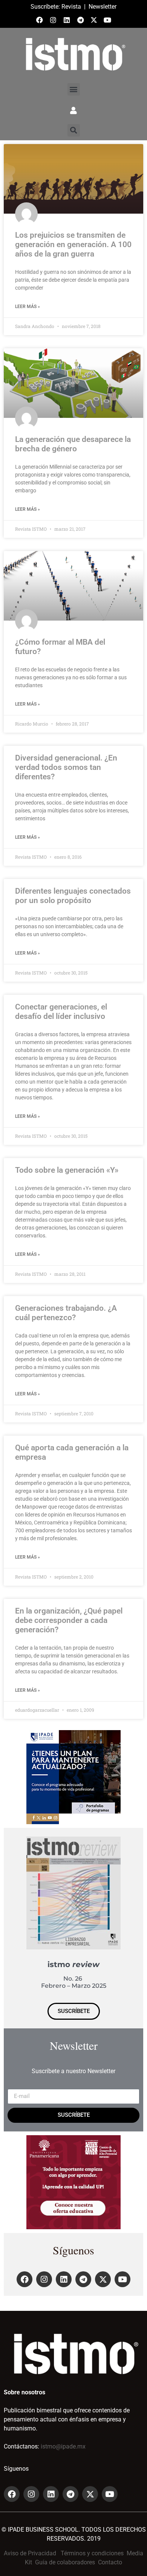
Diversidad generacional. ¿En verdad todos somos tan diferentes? (66, 767)
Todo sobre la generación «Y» (67, 1170)
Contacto (110, 2562)
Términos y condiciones (92, 2553)
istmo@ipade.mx (63, 2446)
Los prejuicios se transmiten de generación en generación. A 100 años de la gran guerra (73, 244)
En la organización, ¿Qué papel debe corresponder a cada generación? (69, 1620)
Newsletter (103, 7)
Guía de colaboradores (65, 2562)
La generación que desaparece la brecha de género (73, 444)
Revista (71, 7)
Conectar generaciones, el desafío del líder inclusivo (61, 1012)
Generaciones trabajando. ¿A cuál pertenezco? (66, 1313)
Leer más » (28, 307)
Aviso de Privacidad (30, 2553)
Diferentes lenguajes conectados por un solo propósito (73, 896)
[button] (74, 89)
